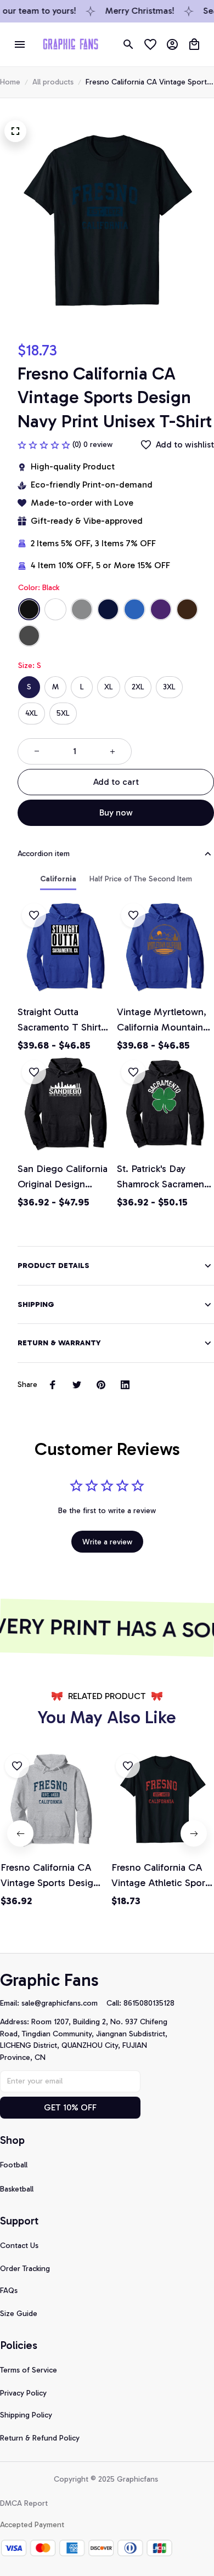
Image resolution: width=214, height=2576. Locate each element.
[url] (64, 2003)
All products (53, 82)
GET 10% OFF (70, 2107)
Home (10, 82)
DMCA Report (24, 2503)
